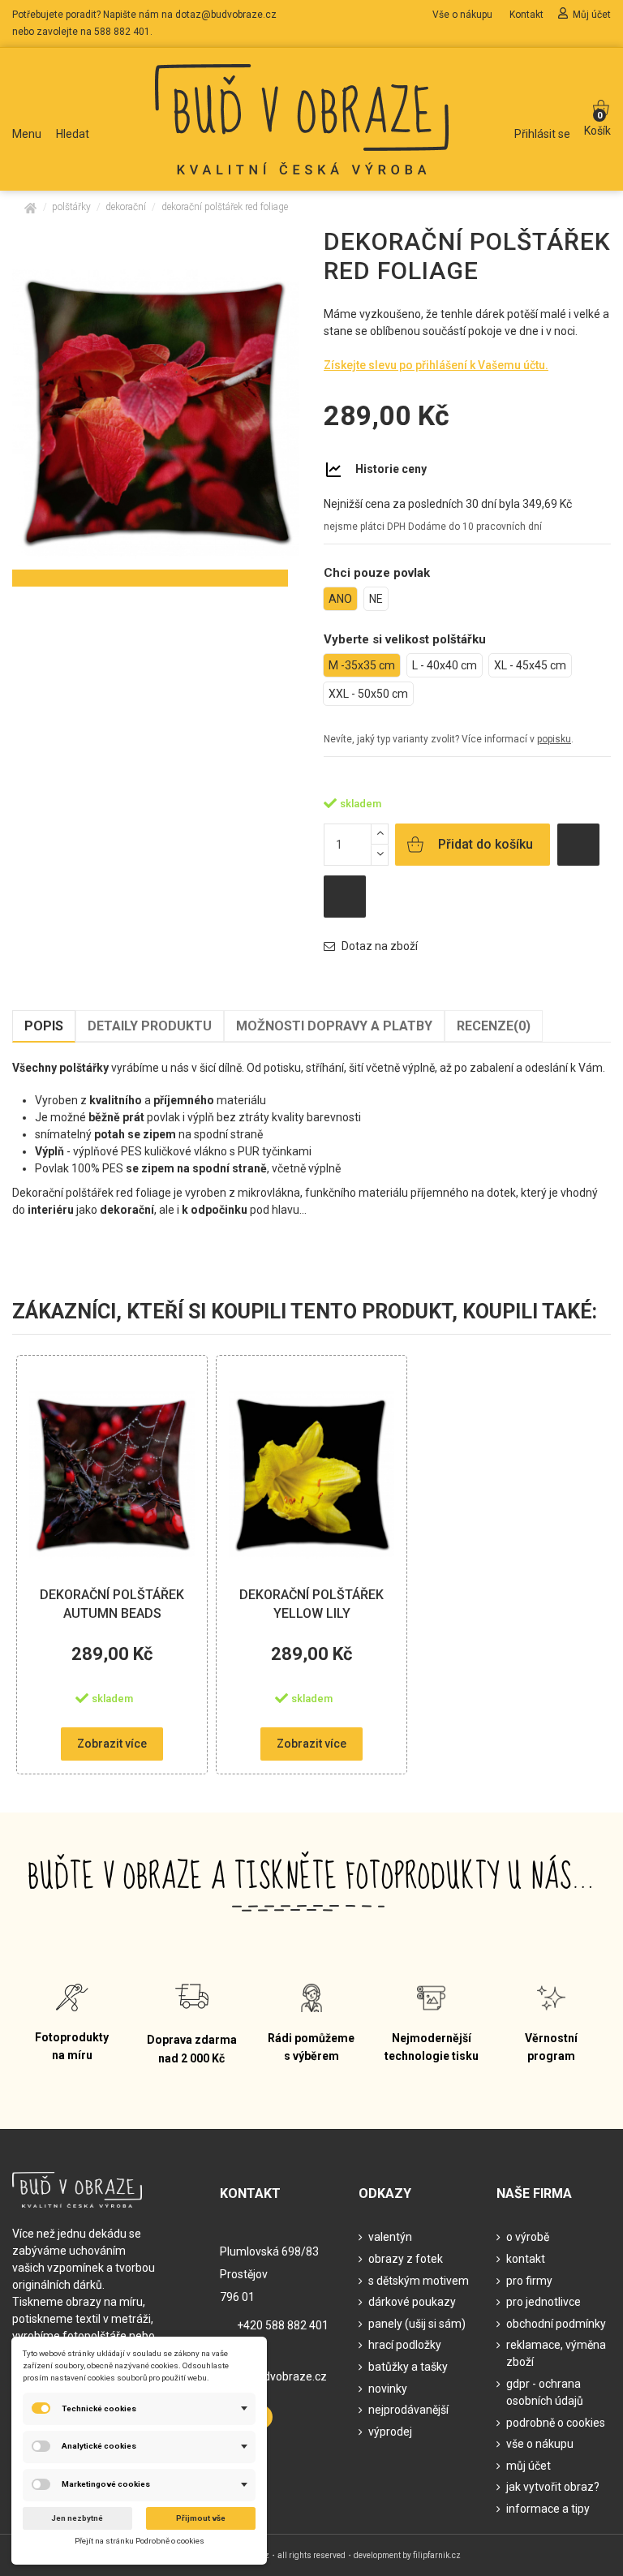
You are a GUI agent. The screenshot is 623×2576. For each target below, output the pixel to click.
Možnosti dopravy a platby (334, 1026)
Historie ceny (391, 469)
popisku (554, 739)
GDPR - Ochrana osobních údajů (545, 2392)
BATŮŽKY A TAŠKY (408, 2367)
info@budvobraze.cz (273, 2376)
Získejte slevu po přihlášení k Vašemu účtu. (436, 365)
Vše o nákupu (464, 15)
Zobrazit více (112, 1744)
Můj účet (592, 15)
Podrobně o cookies (556, 2423)
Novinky (388, 2389)
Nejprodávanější (408, 2410)
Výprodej (390, 2432)
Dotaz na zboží (378, 946)
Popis (44, 1026)
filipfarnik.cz (437, 2555)
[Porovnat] (184, 1421)
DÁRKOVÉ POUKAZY (412, 2302)
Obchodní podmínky (556, 2324)
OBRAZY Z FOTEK (406, 2259)
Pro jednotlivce (544, 2302)
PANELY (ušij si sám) (417, 2324)
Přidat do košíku (486, 844)
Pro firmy (529, 2281)
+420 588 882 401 (283, 2325)
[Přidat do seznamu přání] (578, 845)
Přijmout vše (201, 2518)
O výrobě (528, 2237)
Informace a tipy (548, 2509)
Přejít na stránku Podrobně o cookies (140, 2541)
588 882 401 (122, 32)
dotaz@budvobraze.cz (226, 15)
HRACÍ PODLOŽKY (405, 2345)
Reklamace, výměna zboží (556, 2353)
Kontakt (528, 15)
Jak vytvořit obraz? (553, 2487)
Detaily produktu (150, 1026)
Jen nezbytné (77, 2518)
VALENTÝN (390, 2237)
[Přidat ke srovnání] (345, 897)
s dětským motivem (419, 2281)
